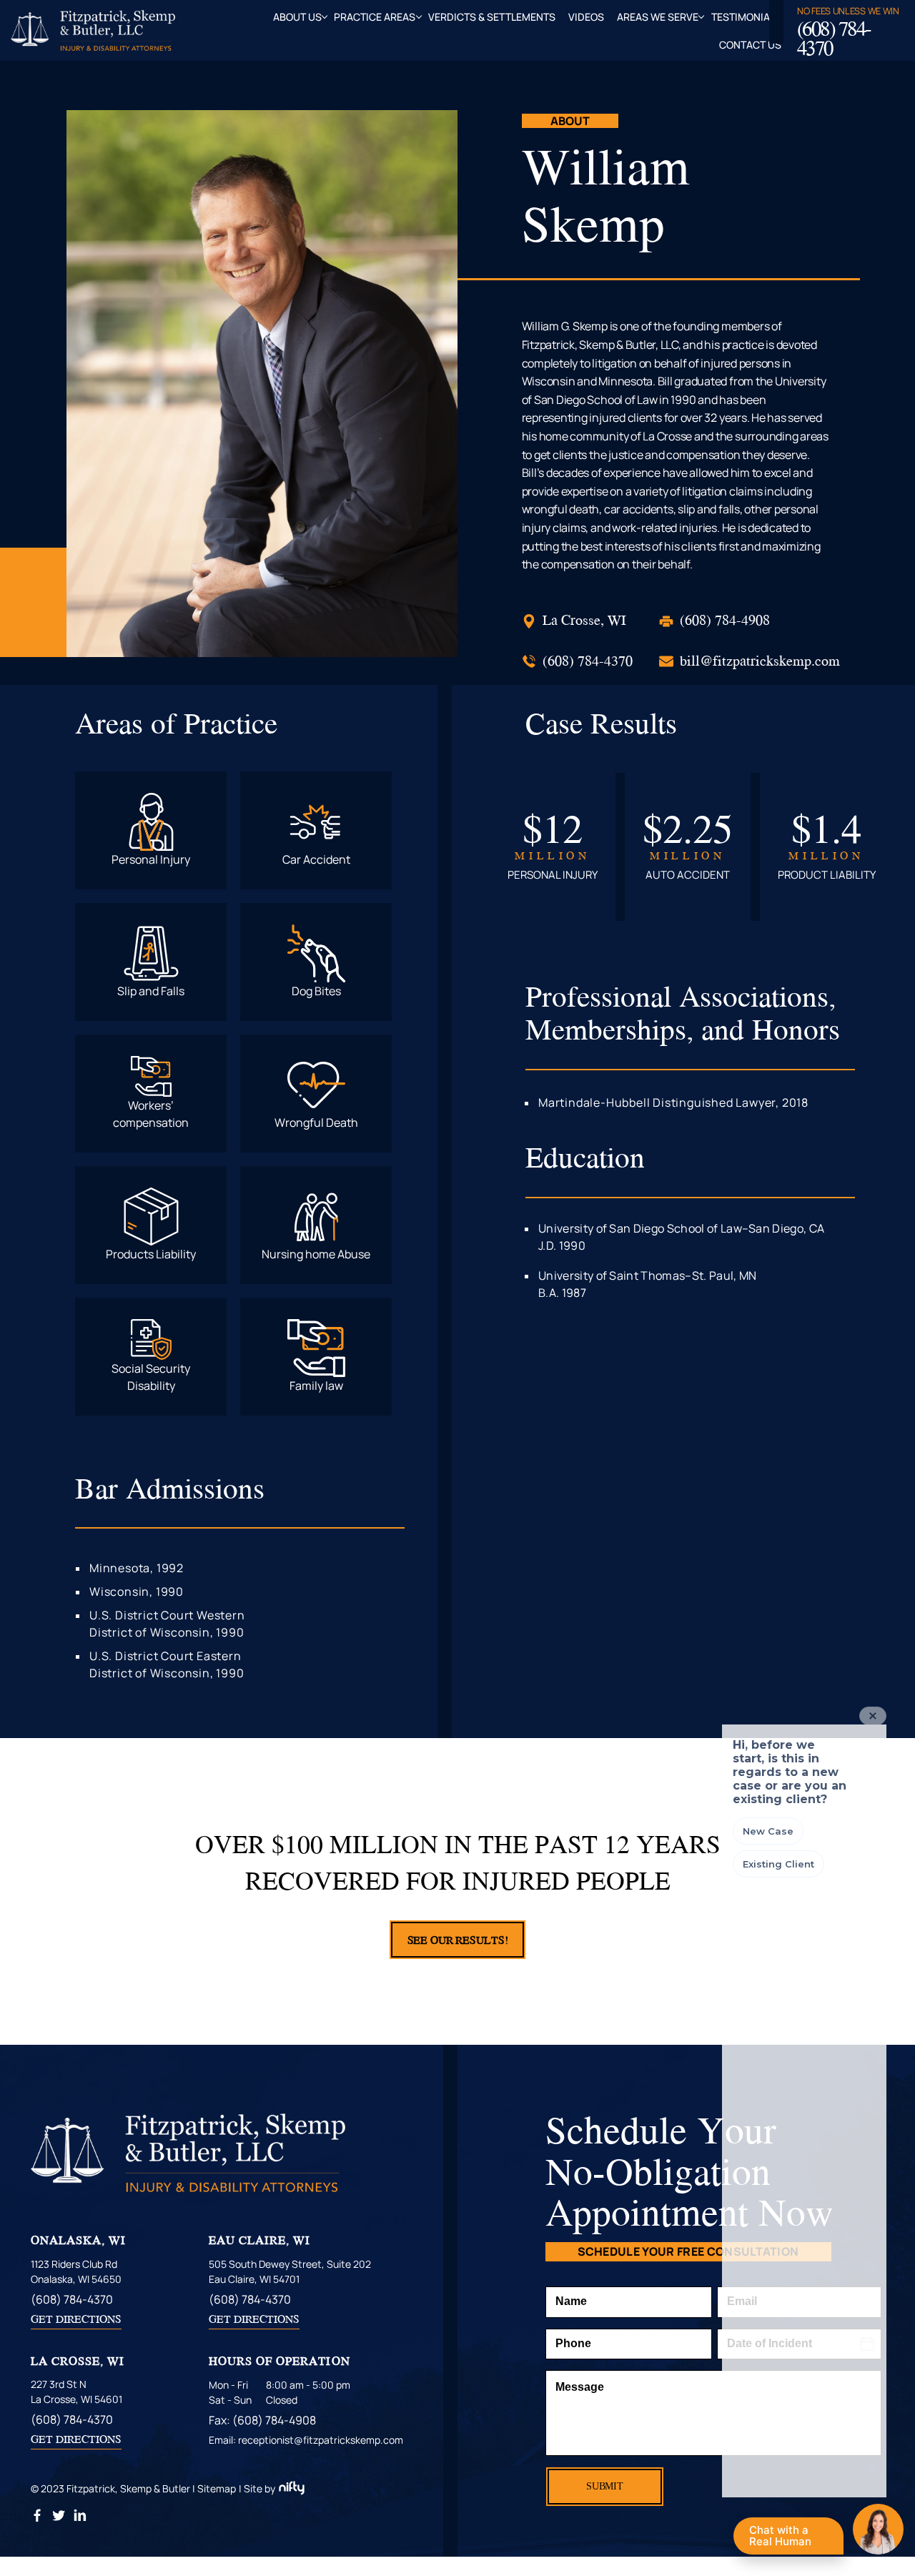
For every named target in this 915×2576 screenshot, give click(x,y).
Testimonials (746, 17)
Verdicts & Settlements (492, 17)
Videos (586, 17)
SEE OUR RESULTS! (458, 1940)
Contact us (750, 45)
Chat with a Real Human (787, 2539)
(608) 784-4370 (834, 38)
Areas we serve (658, 17)
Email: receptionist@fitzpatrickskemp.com (306, 2440)
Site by (259, 2488)
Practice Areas (375, 17)
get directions (76, 2319)
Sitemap (217, 2488)
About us (297, 17)
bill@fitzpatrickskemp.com (760, 660)
